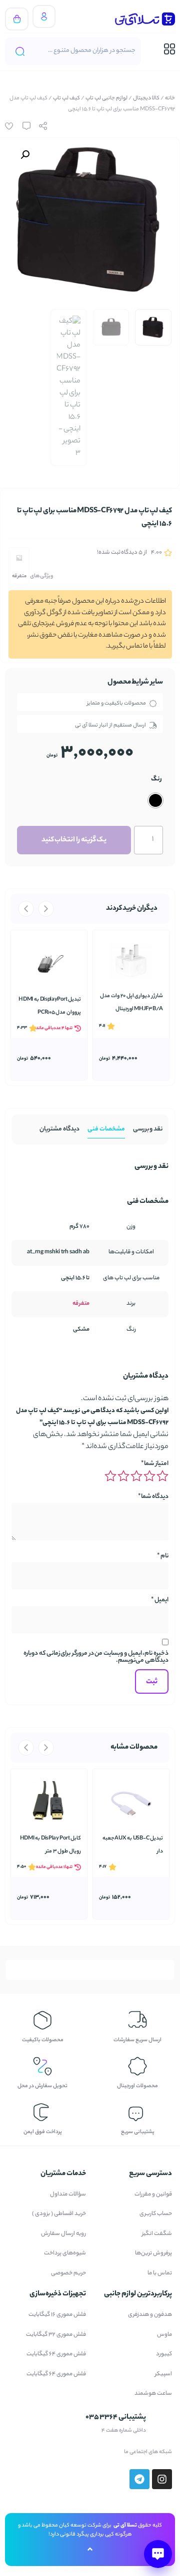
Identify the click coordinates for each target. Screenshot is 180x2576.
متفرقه (19, 576)
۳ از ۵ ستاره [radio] (136, 1476)
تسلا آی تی (125, 2526)
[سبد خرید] (17, 19)
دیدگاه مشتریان (59, 1129)
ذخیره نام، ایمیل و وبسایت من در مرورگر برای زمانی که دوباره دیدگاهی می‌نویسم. (96, 1657)
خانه (170, 98)
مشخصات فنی (106, 1129)
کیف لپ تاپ (66, 98)
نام (163, 1556)
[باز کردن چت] (158, 2554)
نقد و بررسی (148, 1129)
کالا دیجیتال (146, 98)
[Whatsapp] (57, 2452)
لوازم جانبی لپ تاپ (106, 98)
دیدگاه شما (153, 1497)
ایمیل (160, 1600)
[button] (25, 155)
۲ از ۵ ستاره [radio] (149, 1476)
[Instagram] (35, 2452)
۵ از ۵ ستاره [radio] (110, 1476)
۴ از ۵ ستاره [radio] (123, 1476)
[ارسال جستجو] (20, 51)
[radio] (155, 800)
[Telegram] (13, 2452)
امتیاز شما (155, 1464)
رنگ (156, 779)
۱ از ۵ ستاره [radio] (162, 1476)
